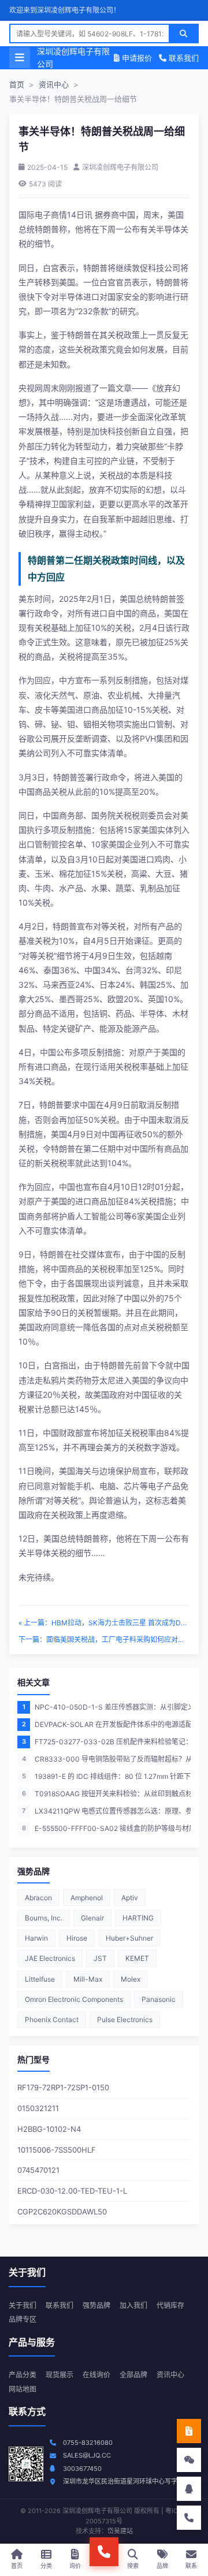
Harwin (36, 1938)
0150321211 (38, 2108)
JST (100, 1958)
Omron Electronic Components (74, 1999)
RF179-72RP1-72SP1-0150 (63, 2087)
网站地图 (23, 2389)
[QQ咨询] (189, 2489)
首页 (17, 84)
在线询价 (96, 2375)
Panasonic (159, 1999)
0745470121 (38, 2170)
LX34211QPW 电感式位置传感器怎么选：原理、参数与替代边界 (106, 1811)
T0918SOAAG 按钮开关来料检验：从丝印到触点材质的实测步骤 (106, 1794)
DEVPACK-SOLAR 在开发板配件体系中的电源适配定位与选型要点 (106, 1724)
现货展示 (60, 2375)
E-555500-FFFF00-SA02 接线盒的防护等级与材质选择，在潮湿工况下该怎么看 (106, 1828)
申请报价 (136, 58)
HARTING (138, 1918)
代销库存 (170, 2305)
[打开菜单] (20, 58)
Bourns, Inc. (44, 1918)
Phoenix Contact (52, 2020)
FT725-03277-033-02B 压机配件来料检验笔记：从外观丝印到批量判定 (106, 1742)
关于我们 (23, 2305)
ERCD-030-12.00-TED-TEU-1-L (72, 2191)
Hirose (77, 1938)
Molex (131, 1979)
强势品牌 (96, 2305)
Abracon (38, 1898)
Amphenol (87, 1898)
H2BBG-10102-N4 (49, 2129)
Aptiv (130, 1898)
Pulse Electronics (125, 2020)
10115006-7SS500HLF (57, 2150)
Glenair (92, 1918)
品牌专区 (23, 2319)
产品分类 (23, 2375)
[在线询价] (189, 2431)
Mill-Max (88, 1979)
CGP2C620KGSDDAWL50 (62, 2212)
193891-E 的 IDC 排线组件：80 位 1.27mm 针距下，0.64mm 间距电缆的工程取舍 (106, 1776)
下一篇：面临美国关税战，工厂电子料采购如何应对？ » (104, 1639)
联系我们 (183, 58)
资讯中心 (54, 84)
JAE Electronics (50, 1958)
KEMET (137, 1958)
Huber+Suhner (129, 1938)
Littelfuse (40, 1979)
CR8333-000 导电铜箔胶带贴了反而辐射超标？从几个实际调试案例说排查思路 (106, 1759)
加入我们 (133, 2305)
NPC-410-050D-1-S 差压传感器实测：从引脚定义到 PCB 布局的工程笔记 (107, 1707)
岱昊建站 (120, 2531)
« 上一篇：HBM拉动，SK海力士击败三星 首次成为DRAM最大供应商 (104, 1623)
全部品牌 (133, 2375)
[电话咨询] (189, 2518)
